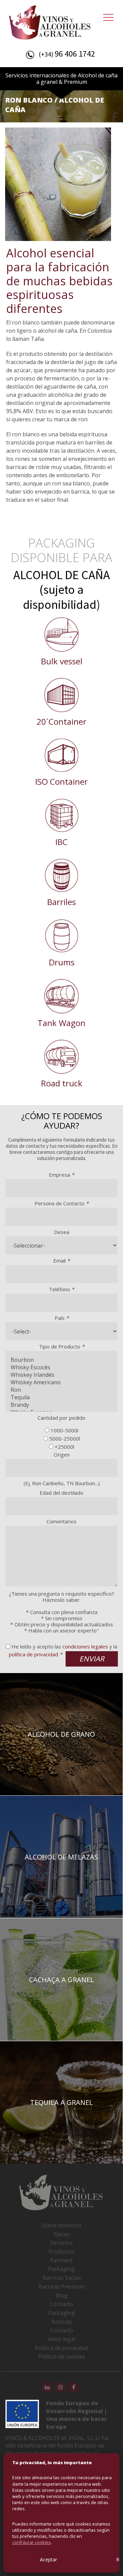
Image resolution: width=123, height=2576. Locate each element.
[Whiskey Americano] (61, 1382)
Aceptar (49, 2559)
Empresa (61, 1175)
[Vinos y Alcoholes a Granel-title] (50, 21)
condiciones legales (85, 1646)
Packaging (61, 2269)
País (62, 1318)
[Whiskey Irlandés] (61, 1375)
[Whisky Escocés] (61, 1367)
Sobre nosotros (61, 2225)
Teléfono (61, 1289)
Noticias (62, 2322)
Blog (62, 2295)
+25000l (64, 1447)
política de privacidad (33, 1654)
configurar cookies (32, 2542)
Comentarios (61, 1521)
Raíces (62, 2234)
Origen (62, 1455)
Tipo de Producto (62, 1346)
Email (61, 1261)
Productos (62, 2251)
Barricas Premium (61, 2287)
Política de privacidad (61, 2348)
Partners (61, 2260)
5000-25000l (65, 1438)
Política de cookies (62, 2356)
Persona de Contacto (61, 1203)
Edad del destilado (61, 1493)
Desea (62, 1232)
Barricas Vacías (62, 2278)
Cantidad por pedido (61, 1418)
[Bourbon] (61, 1360)
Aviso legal (61, 2339)
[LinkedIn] (47, 2387)
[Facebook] (74, 2387)
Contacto (61, 2304)
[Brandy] (61, 1405)
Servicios (61, 2243)
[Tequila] (61, 1397)
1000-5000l (64, 1430)
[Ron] (61, 1390)
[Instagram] (60, 2387)
